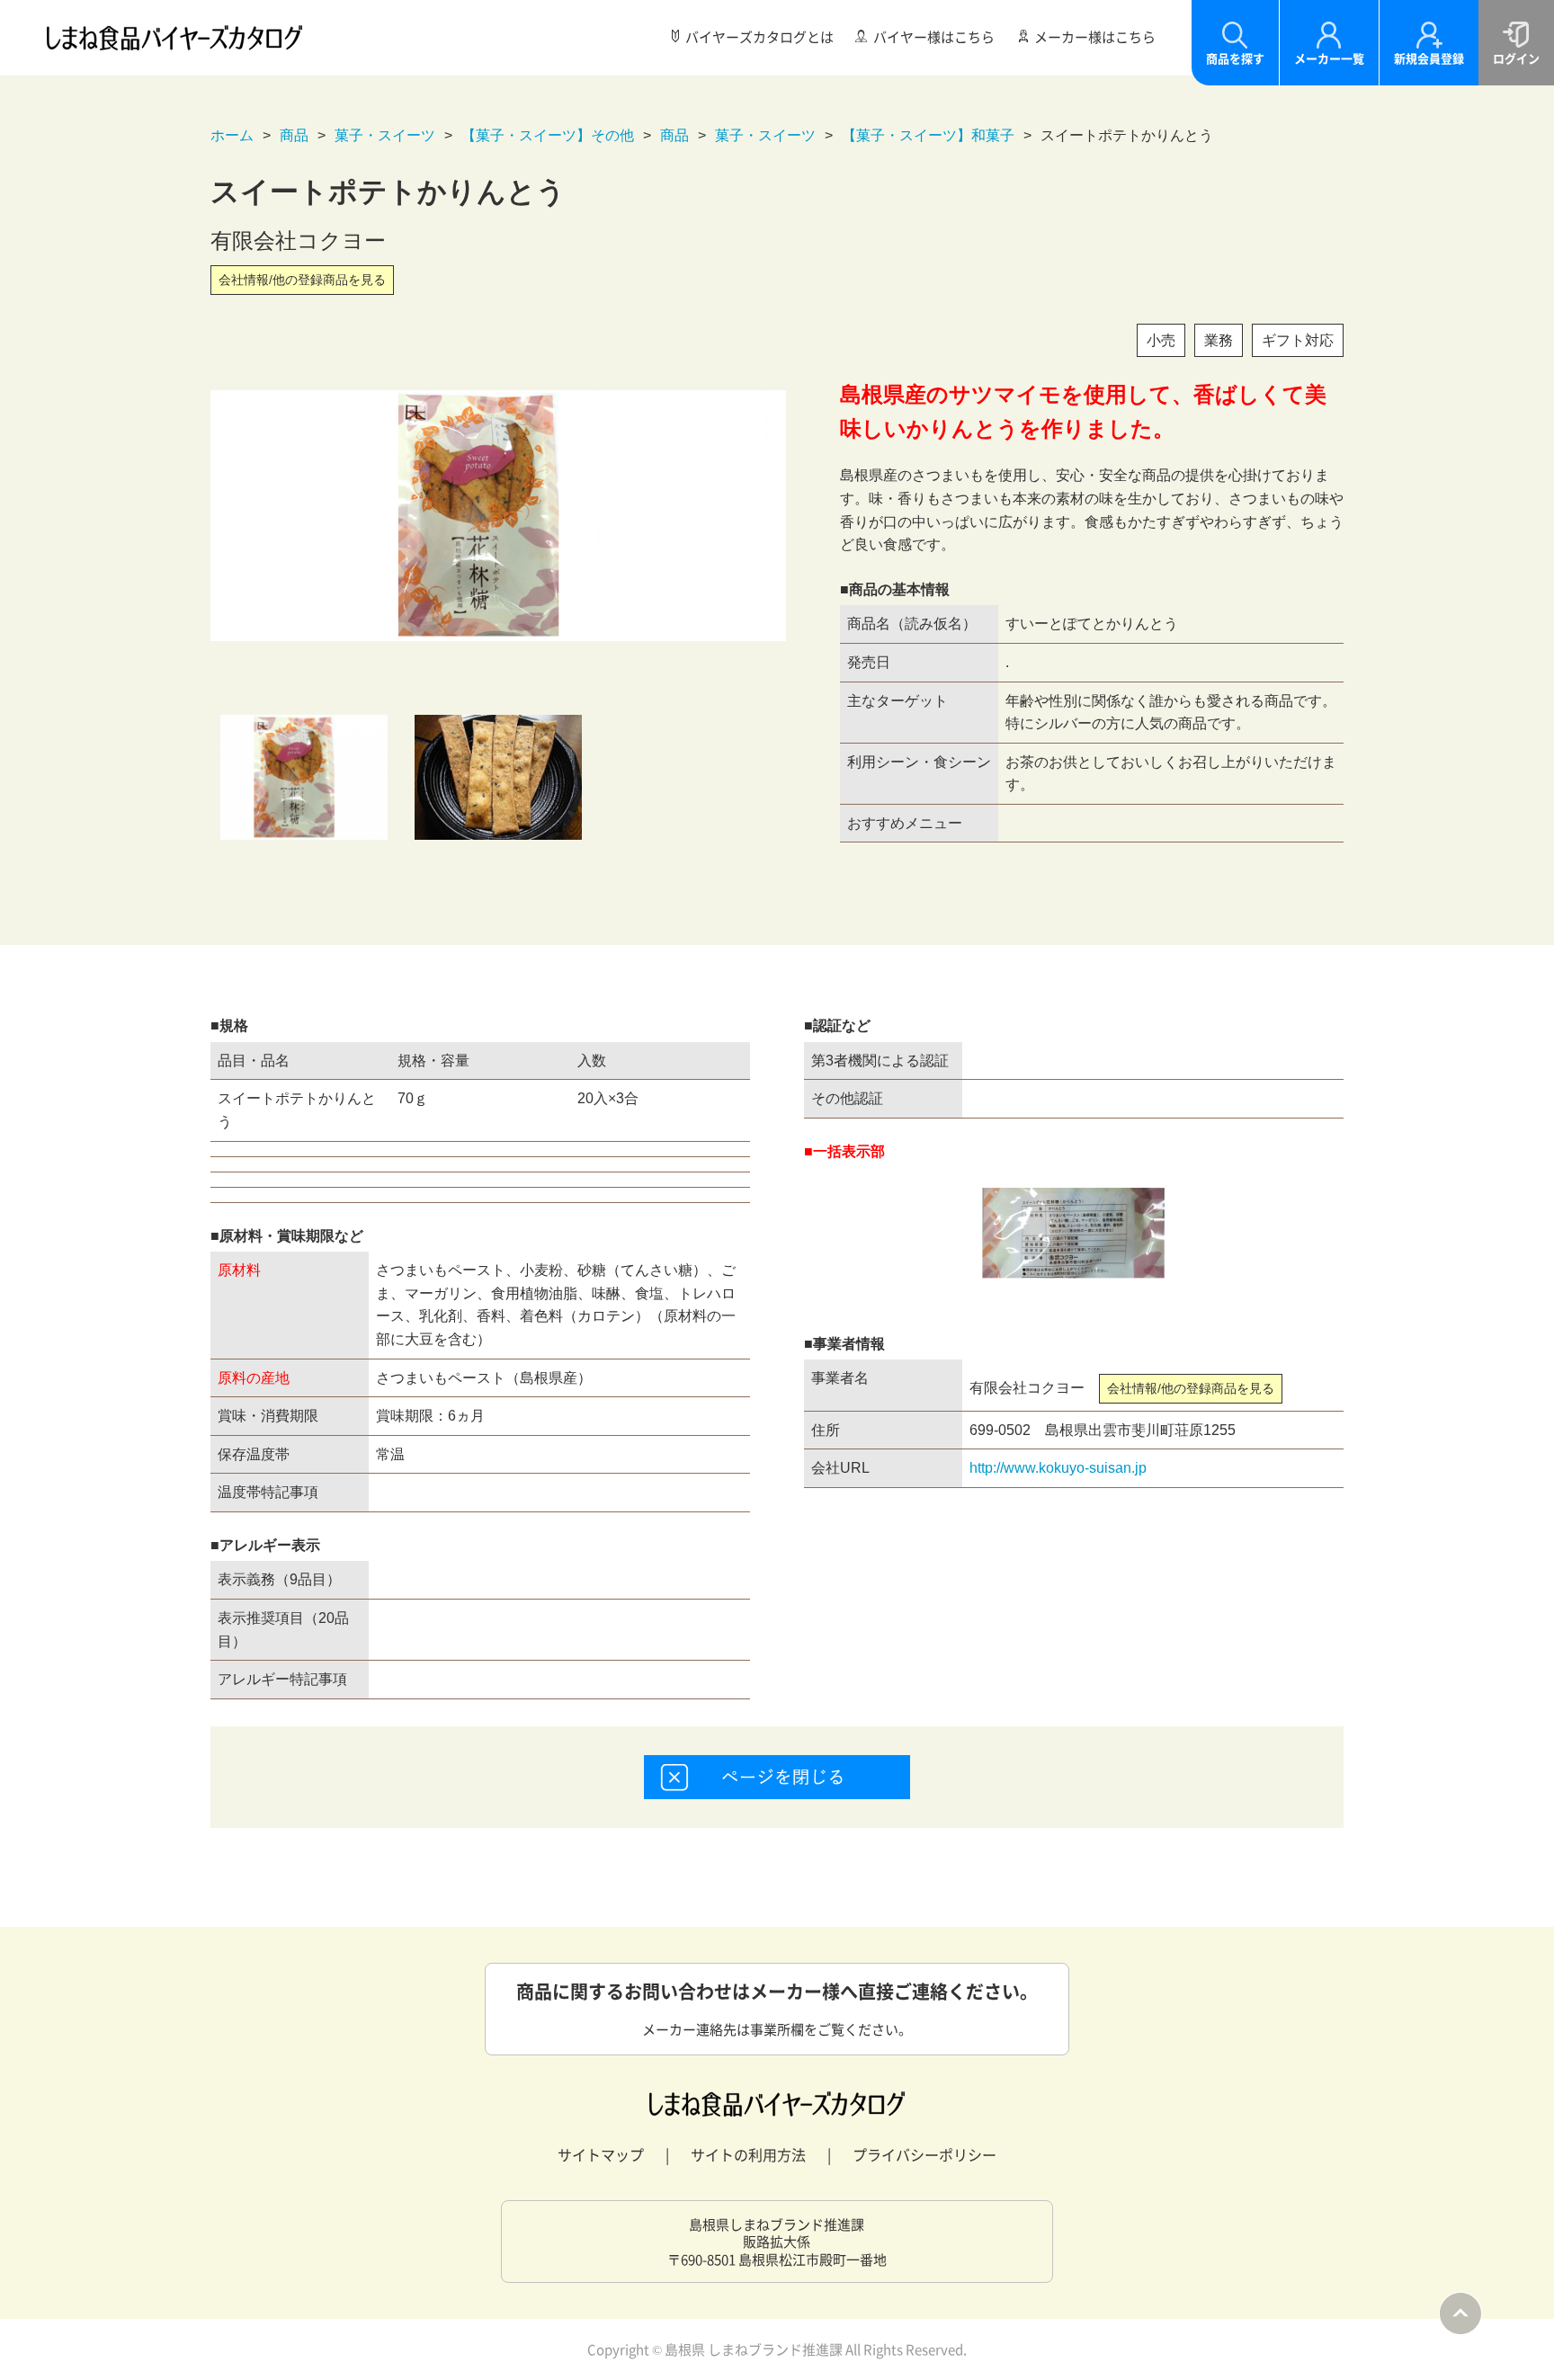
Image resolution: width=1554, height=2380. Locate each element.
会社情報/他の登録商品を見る (302, 280)
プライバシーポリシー (924, 2154)
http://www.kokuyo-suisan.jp (1058, 1468)
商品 (294, 135)
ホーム (232, 135)
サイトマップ (601, 2154)
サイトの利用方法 (748, 2154)
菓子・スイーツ (385, 135)
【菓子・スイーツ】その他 (548, 135)
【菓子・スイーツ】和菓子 (928, 135)
